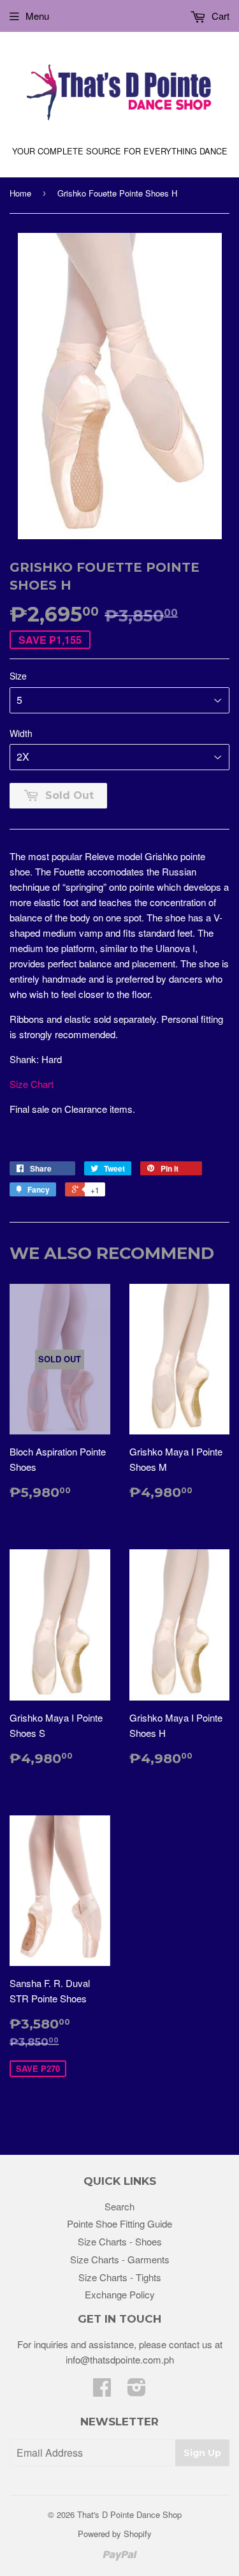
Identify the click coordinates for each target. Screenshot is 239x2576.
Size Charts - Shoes (120, 2241)
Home (20, 193)
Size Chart (32, 1084)
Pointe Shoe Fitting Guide (119, 2223)
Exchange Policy (120, 2294)
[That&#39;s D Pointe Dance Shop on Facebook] (102, 2391)
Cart (219, 16)
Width (21, 733)
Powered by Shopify (115, 2534)
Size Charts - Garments (120, 2259)
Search (119, 2206)
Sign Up (202, 2453)
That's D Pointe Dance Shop (129, 2514)
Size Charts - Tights (120, 2277)
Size (18, 676)
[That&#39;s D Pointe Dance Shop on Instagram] (137, 2391)
